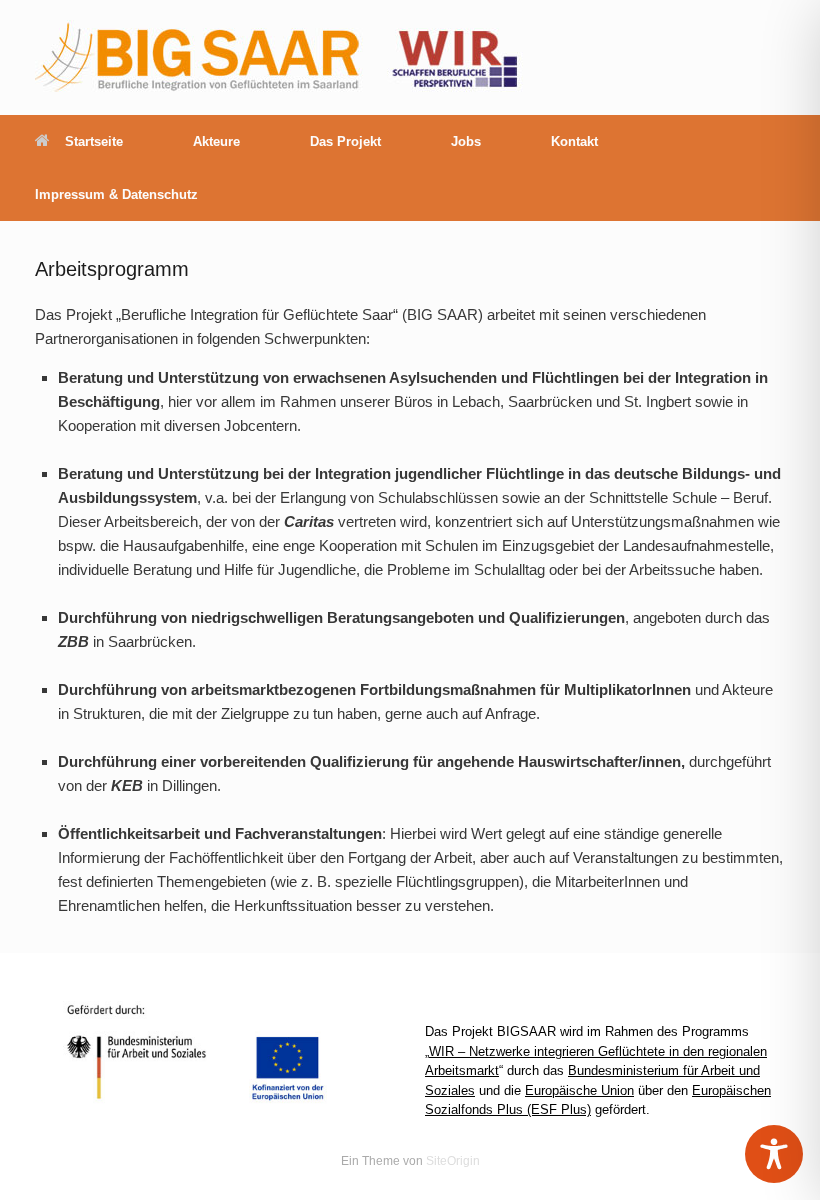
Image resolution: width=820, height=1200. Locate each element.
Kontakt (574, 141)
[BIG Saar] (281, 57)
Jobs (466, 141)
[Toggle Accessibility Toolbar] (774, 1154)
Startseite (94, 141)
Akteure (216, 141)
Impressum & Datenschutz (116, 194)
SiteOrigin (453, 1161)
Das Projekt (345, 141)
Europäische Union (579, 1090)
